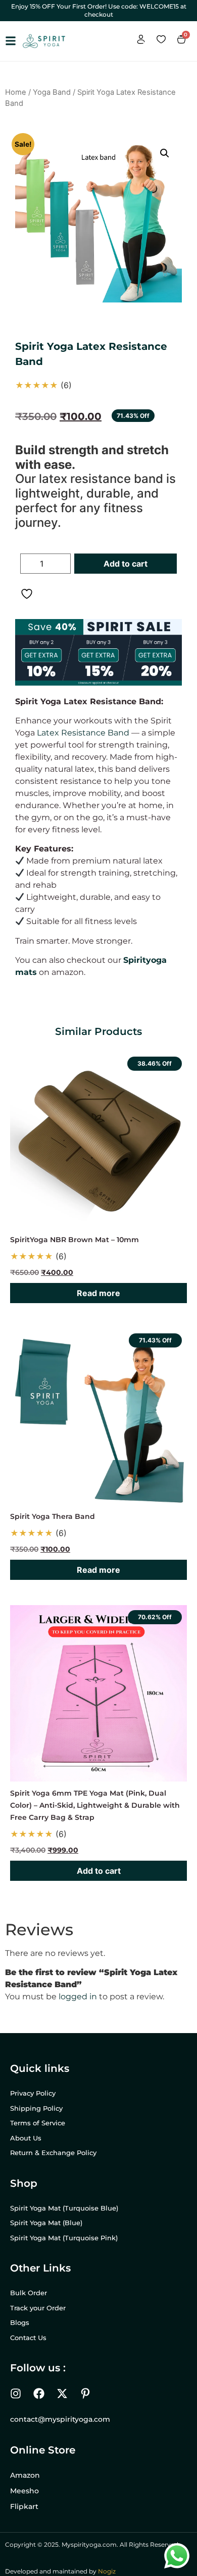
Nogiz (107, 2571)
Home (16, 92)
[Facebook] (39, 2394)
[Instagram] (16, 2394)
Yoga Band (52, 92)
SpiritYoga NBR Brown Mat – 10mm (75, 1240)
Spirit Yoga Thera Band (53, 1516)
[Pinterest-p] (85, 2394)
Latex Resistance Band (83, 733)
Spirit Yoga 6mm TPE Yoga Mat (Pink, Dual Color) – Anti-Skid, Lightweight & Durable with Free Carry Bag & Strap (95, 1805)
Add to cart (126, 564)
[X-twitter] (62, 2394)
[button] (165, 153)
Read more (98, 1293)
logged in (78, 1997)
